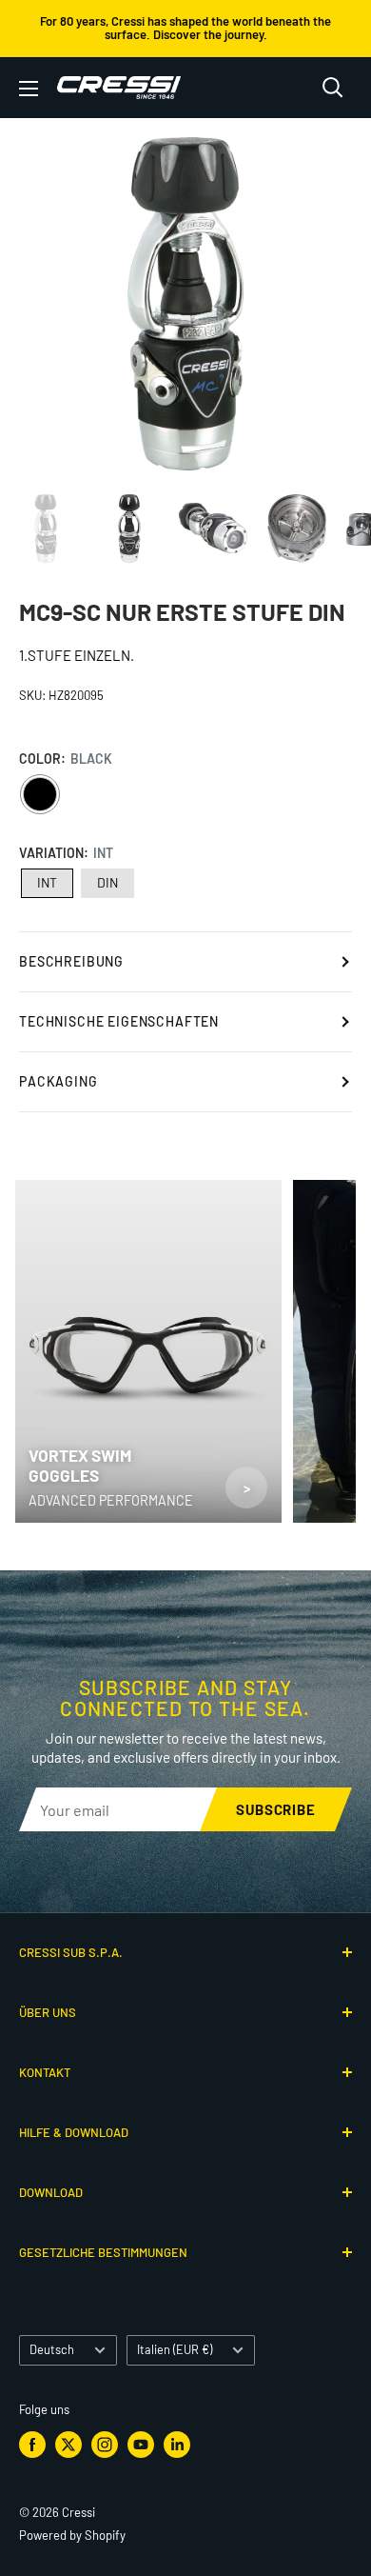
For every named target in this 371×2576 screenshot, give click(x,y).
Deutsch (52, 2349)
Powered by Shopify (72, 2535)
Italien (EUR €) (175, 2349)
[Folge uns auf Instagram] (105, 2445)
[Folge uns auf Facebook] (32, 2445)
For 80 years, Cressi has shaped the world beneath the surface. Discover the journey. (185, 28)
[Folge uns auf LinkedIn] (177, 2445)
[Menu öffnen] (29, 89)
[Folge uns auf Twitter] (68, 2445)
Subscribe (276, 1809)
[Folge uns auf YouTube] (141, 2445)
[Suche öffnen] (333, 88)
